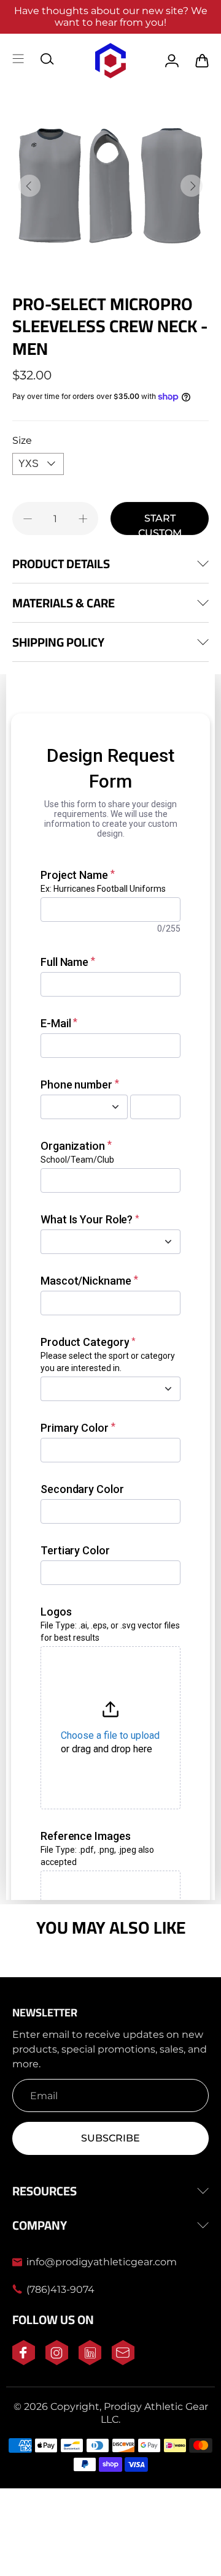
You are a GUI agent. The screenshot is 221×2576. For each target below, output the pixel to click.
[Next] (192, 186)
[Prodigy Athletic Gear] (111, 61)
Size (22, 440)
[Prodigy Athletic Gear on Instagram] (57, 2362)
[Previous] (29, 186)
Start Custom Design (160, 524)
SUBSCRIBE (110, 2138)
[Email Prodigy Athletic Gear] (123, 2362)
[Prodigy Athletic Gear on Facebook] (24, 2362)
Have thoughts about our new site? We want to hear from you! (111, 17)
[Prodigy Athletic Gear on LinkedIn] (90, 2362)
